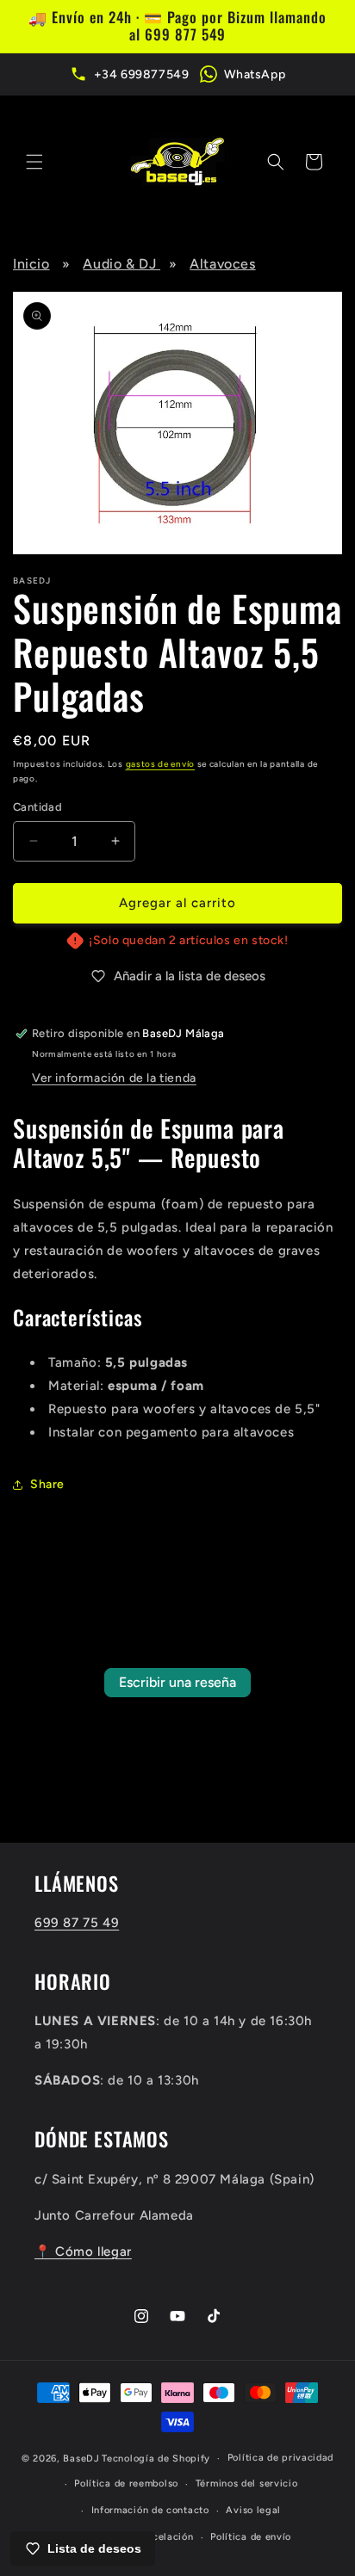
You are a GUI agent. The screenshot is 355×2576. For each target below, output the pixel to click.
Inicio (31, 264)
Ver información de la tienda (114, 1078)
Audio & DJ (121, 264)
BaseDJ (81, 2459)
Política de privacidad (280, 2458)
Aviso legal (253, 2510)
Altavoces (222, 264)
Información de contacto (150, 2510)
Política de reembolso (126, 2483)
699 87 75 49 (77, 1923)
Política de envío (251, 2537)
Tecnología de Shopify (156, 2459)
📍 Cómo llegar (83, 2252)
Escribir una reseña (177, 1682)
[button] (34, 162)
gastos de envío (161, 764)
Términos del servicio (247, 2483)
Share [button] (47, 1484)
